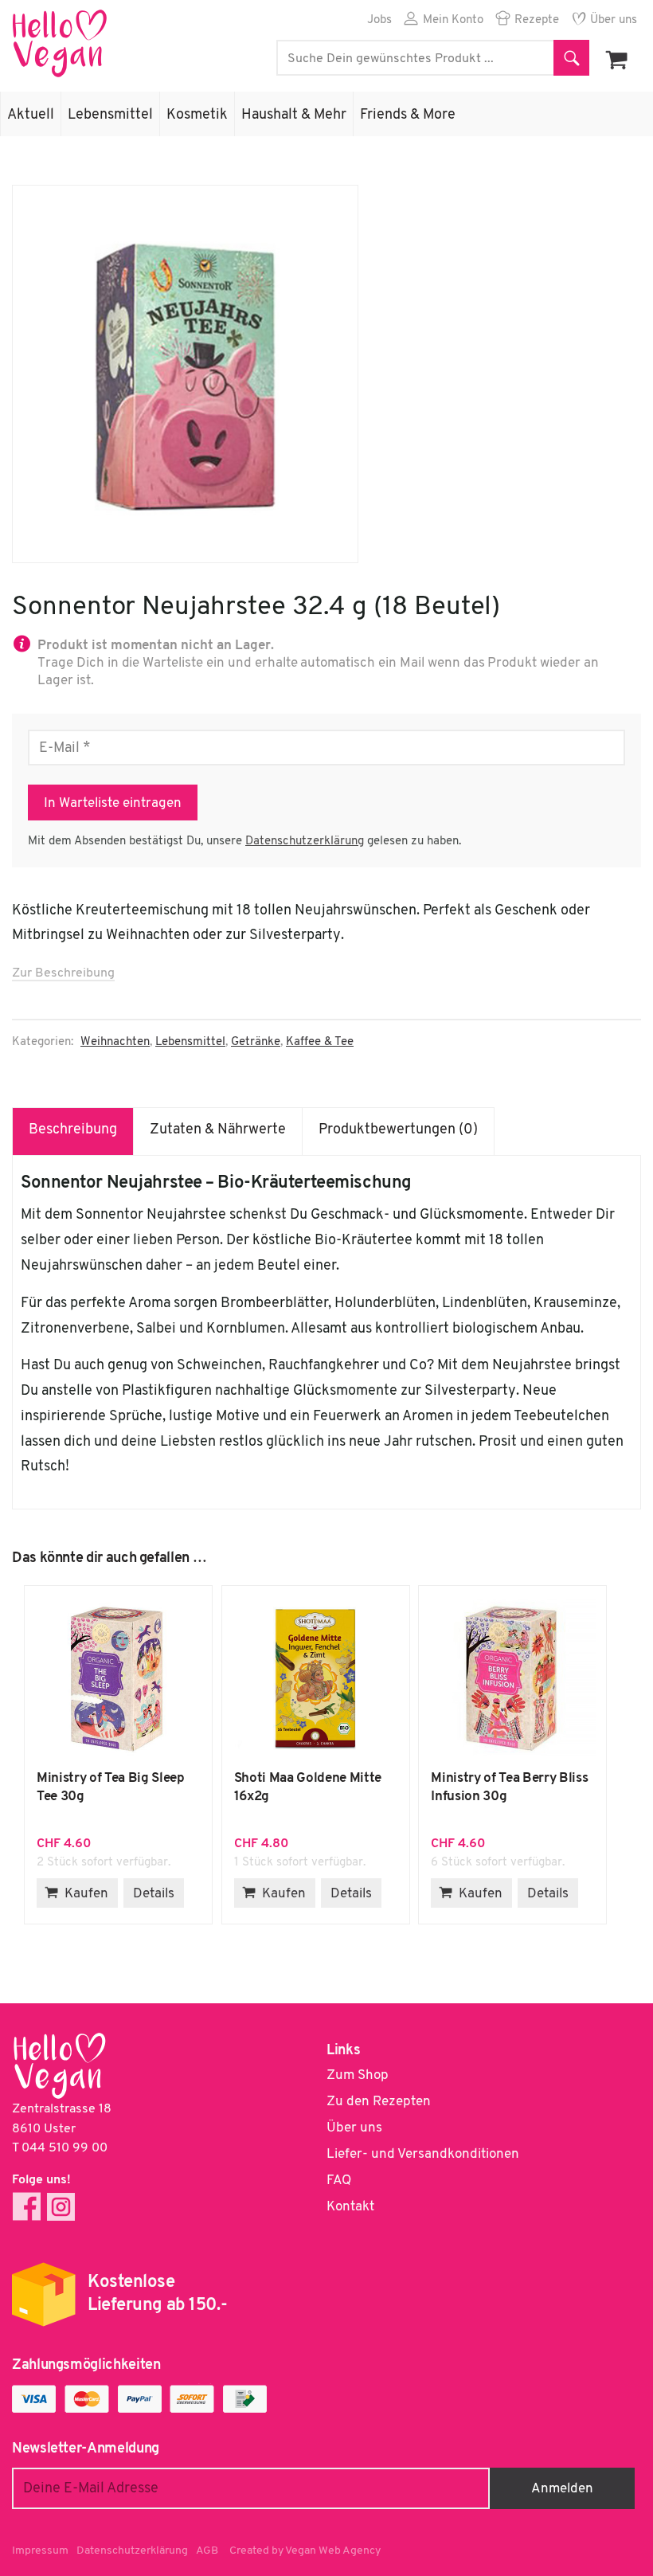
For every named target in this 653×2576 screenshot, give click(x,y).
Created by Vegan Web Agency (305, 2551)
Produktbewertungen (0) (398, 1130)
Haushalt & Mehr (294, 115)
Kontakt (350, 2207)
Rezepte (537, 20)
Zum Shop (358, 2075)
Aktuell (31, 115)
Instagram (61, 2207)
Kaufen (86, 1894)
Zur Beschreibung (63, 973)
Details (154, 1894)
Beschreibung (73, 1130)
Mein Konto (453, 20)
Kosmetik (197, 115)
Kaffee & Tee (320, 1042)
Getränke (256, 1042)
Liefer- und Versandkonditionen (423, 2154)
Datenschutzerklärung (305, 842)
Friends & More (408, 115)
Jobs (379, 20)
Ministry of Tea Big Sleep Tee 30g (118, 1678)
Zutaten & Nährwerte (218, 1130)
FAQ (339, 2181)
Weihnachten (115, 1042)
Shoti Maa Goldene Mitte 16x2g (316, 1678)
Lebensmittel (110, 115)
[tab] (73, 1131)
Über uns (614, 20)
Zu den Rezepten (379, 2102)
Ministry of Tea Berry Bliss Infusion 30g (512, 1678)
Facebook (27, 2207)
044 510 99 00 (65, 2148)
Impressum (40, 2551)
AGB (207, 2551)
